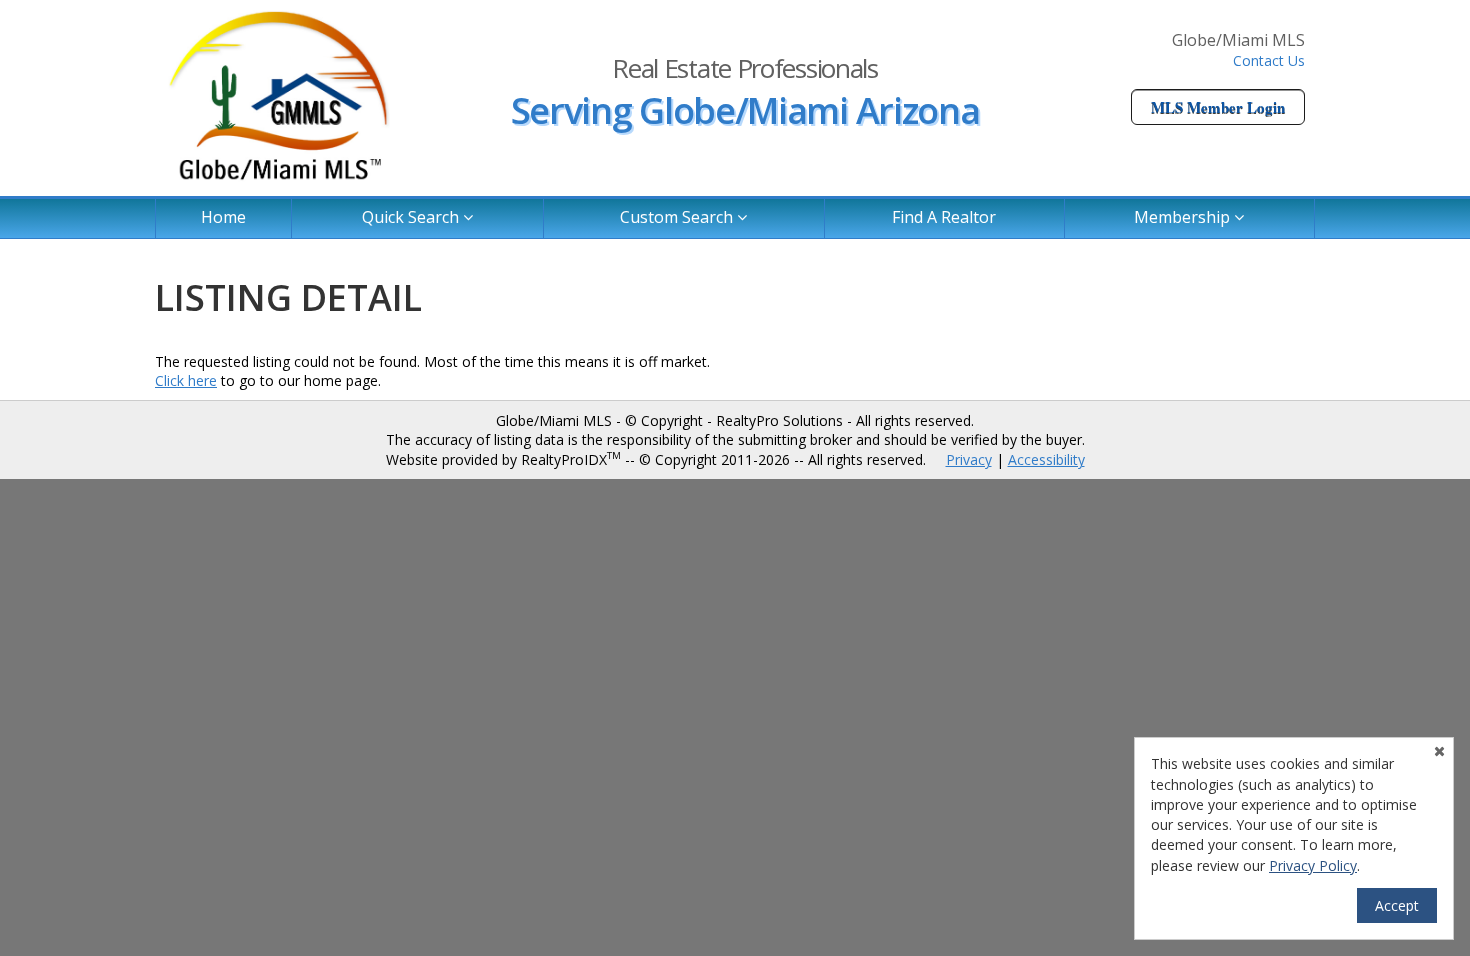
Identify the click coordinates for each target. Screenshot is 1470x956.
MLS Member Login (1218, 107)
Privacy (969, 459)
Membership (1184, 217)
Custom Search (678, 217)
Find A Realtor (944, 217)
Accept (1397, 905)
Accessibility (1046, 459)
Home (223, 217)
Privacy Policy (1313, 865)
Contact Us (1269, 60)
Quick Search (412, 217)
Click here (186, 380)
